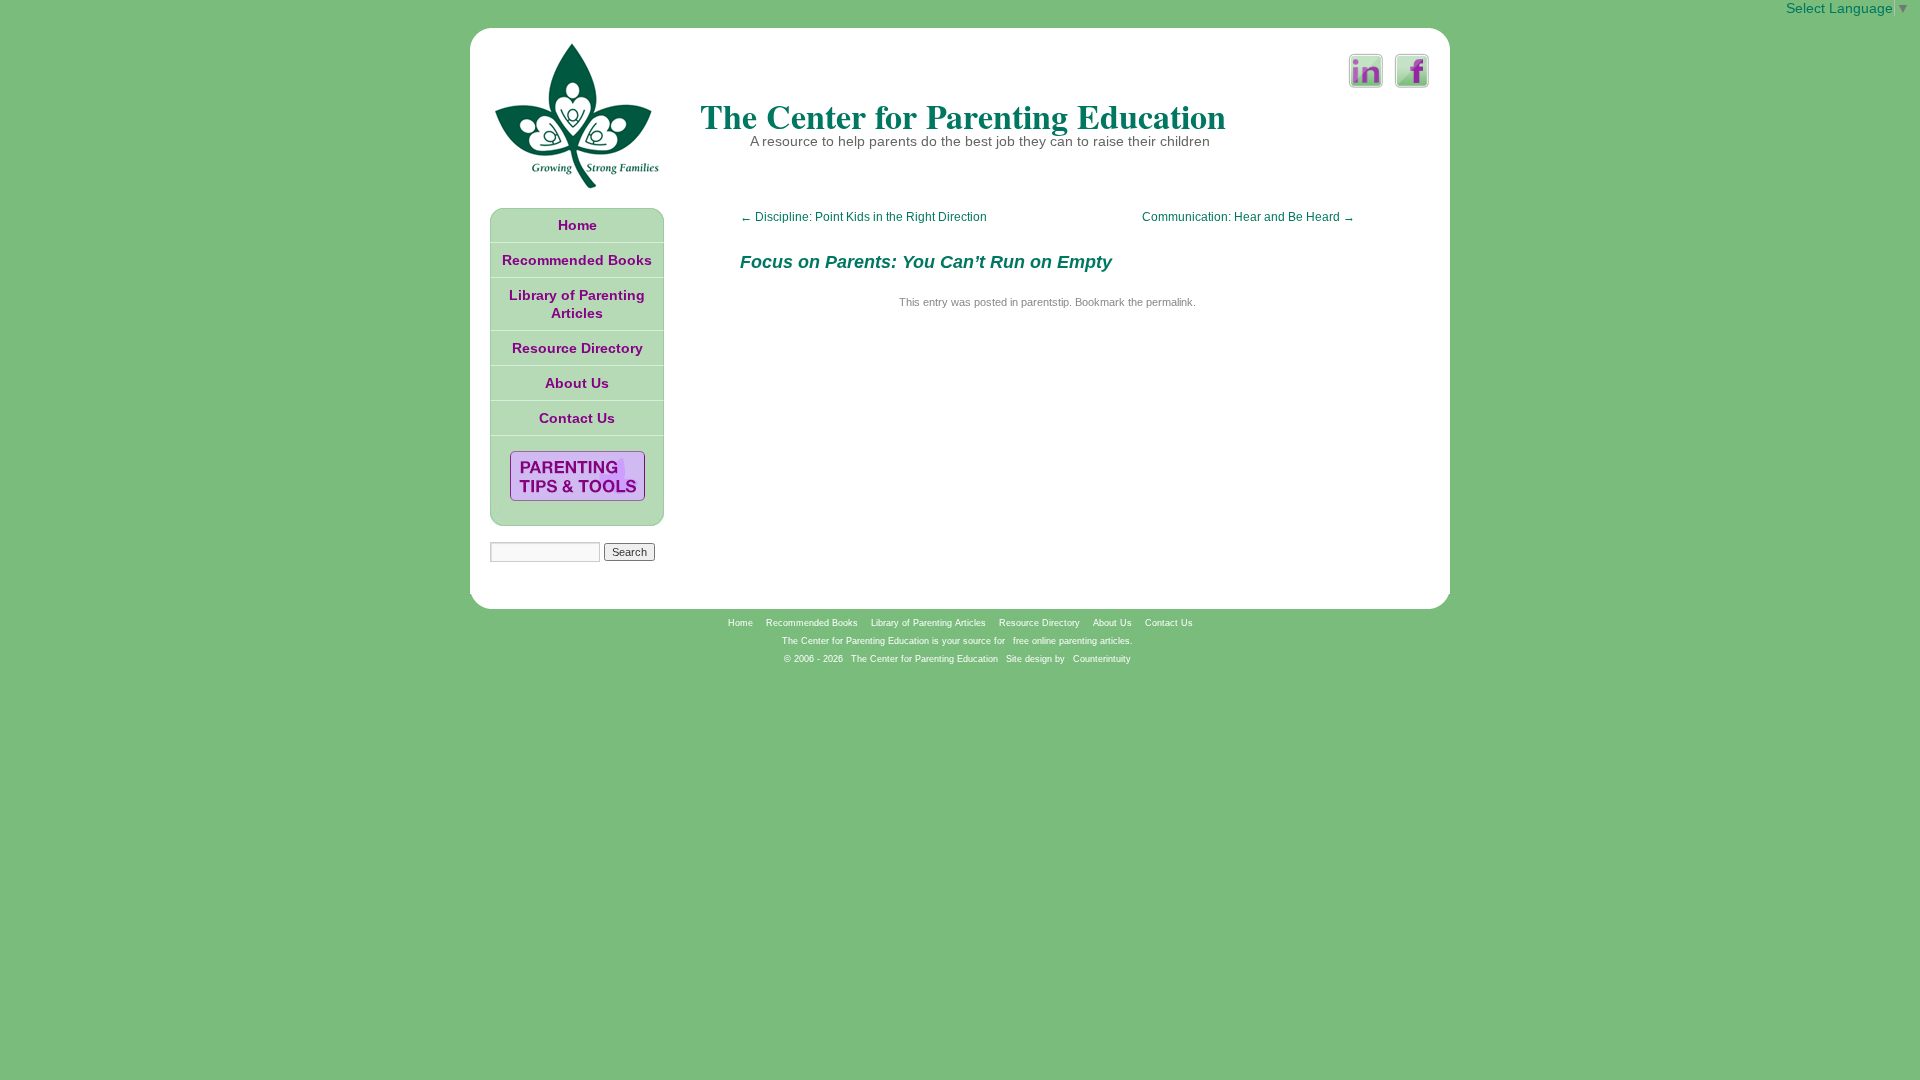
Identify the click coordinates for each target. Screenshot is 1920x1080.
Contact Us (577, 418)
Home (577, 225)
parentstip (1045, 302)
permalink (1169, 302)
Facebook (1412, 71)
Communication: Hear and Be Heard (1248, 217)
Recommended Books (577, 260)
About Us (577, 383)
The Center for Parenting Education (963, 116)
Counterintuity (1102, 659)
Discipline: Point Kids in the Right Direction (863, 217)
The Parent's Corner (577, 476)
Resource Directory (577, 348)
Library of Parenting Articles (577, 304)
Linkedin (1366, 71)
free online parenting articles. (1073, 641)
